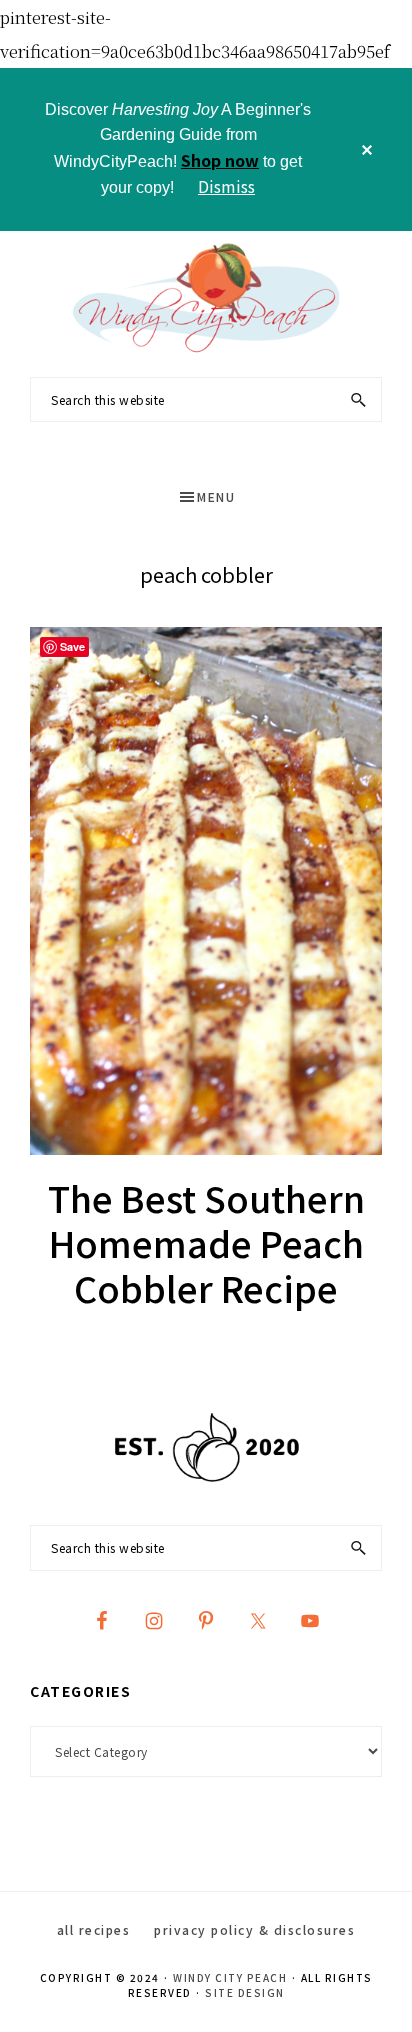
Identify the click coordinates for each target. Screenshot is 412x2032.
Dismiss (226, 186)
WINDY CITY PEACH (230, 1977)
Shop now (220, 160)
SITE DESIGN (245, 1992)
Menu (216, 496)
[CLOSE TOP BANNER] (367, 149)
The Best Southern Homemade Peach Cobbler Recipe (206, 1242)
